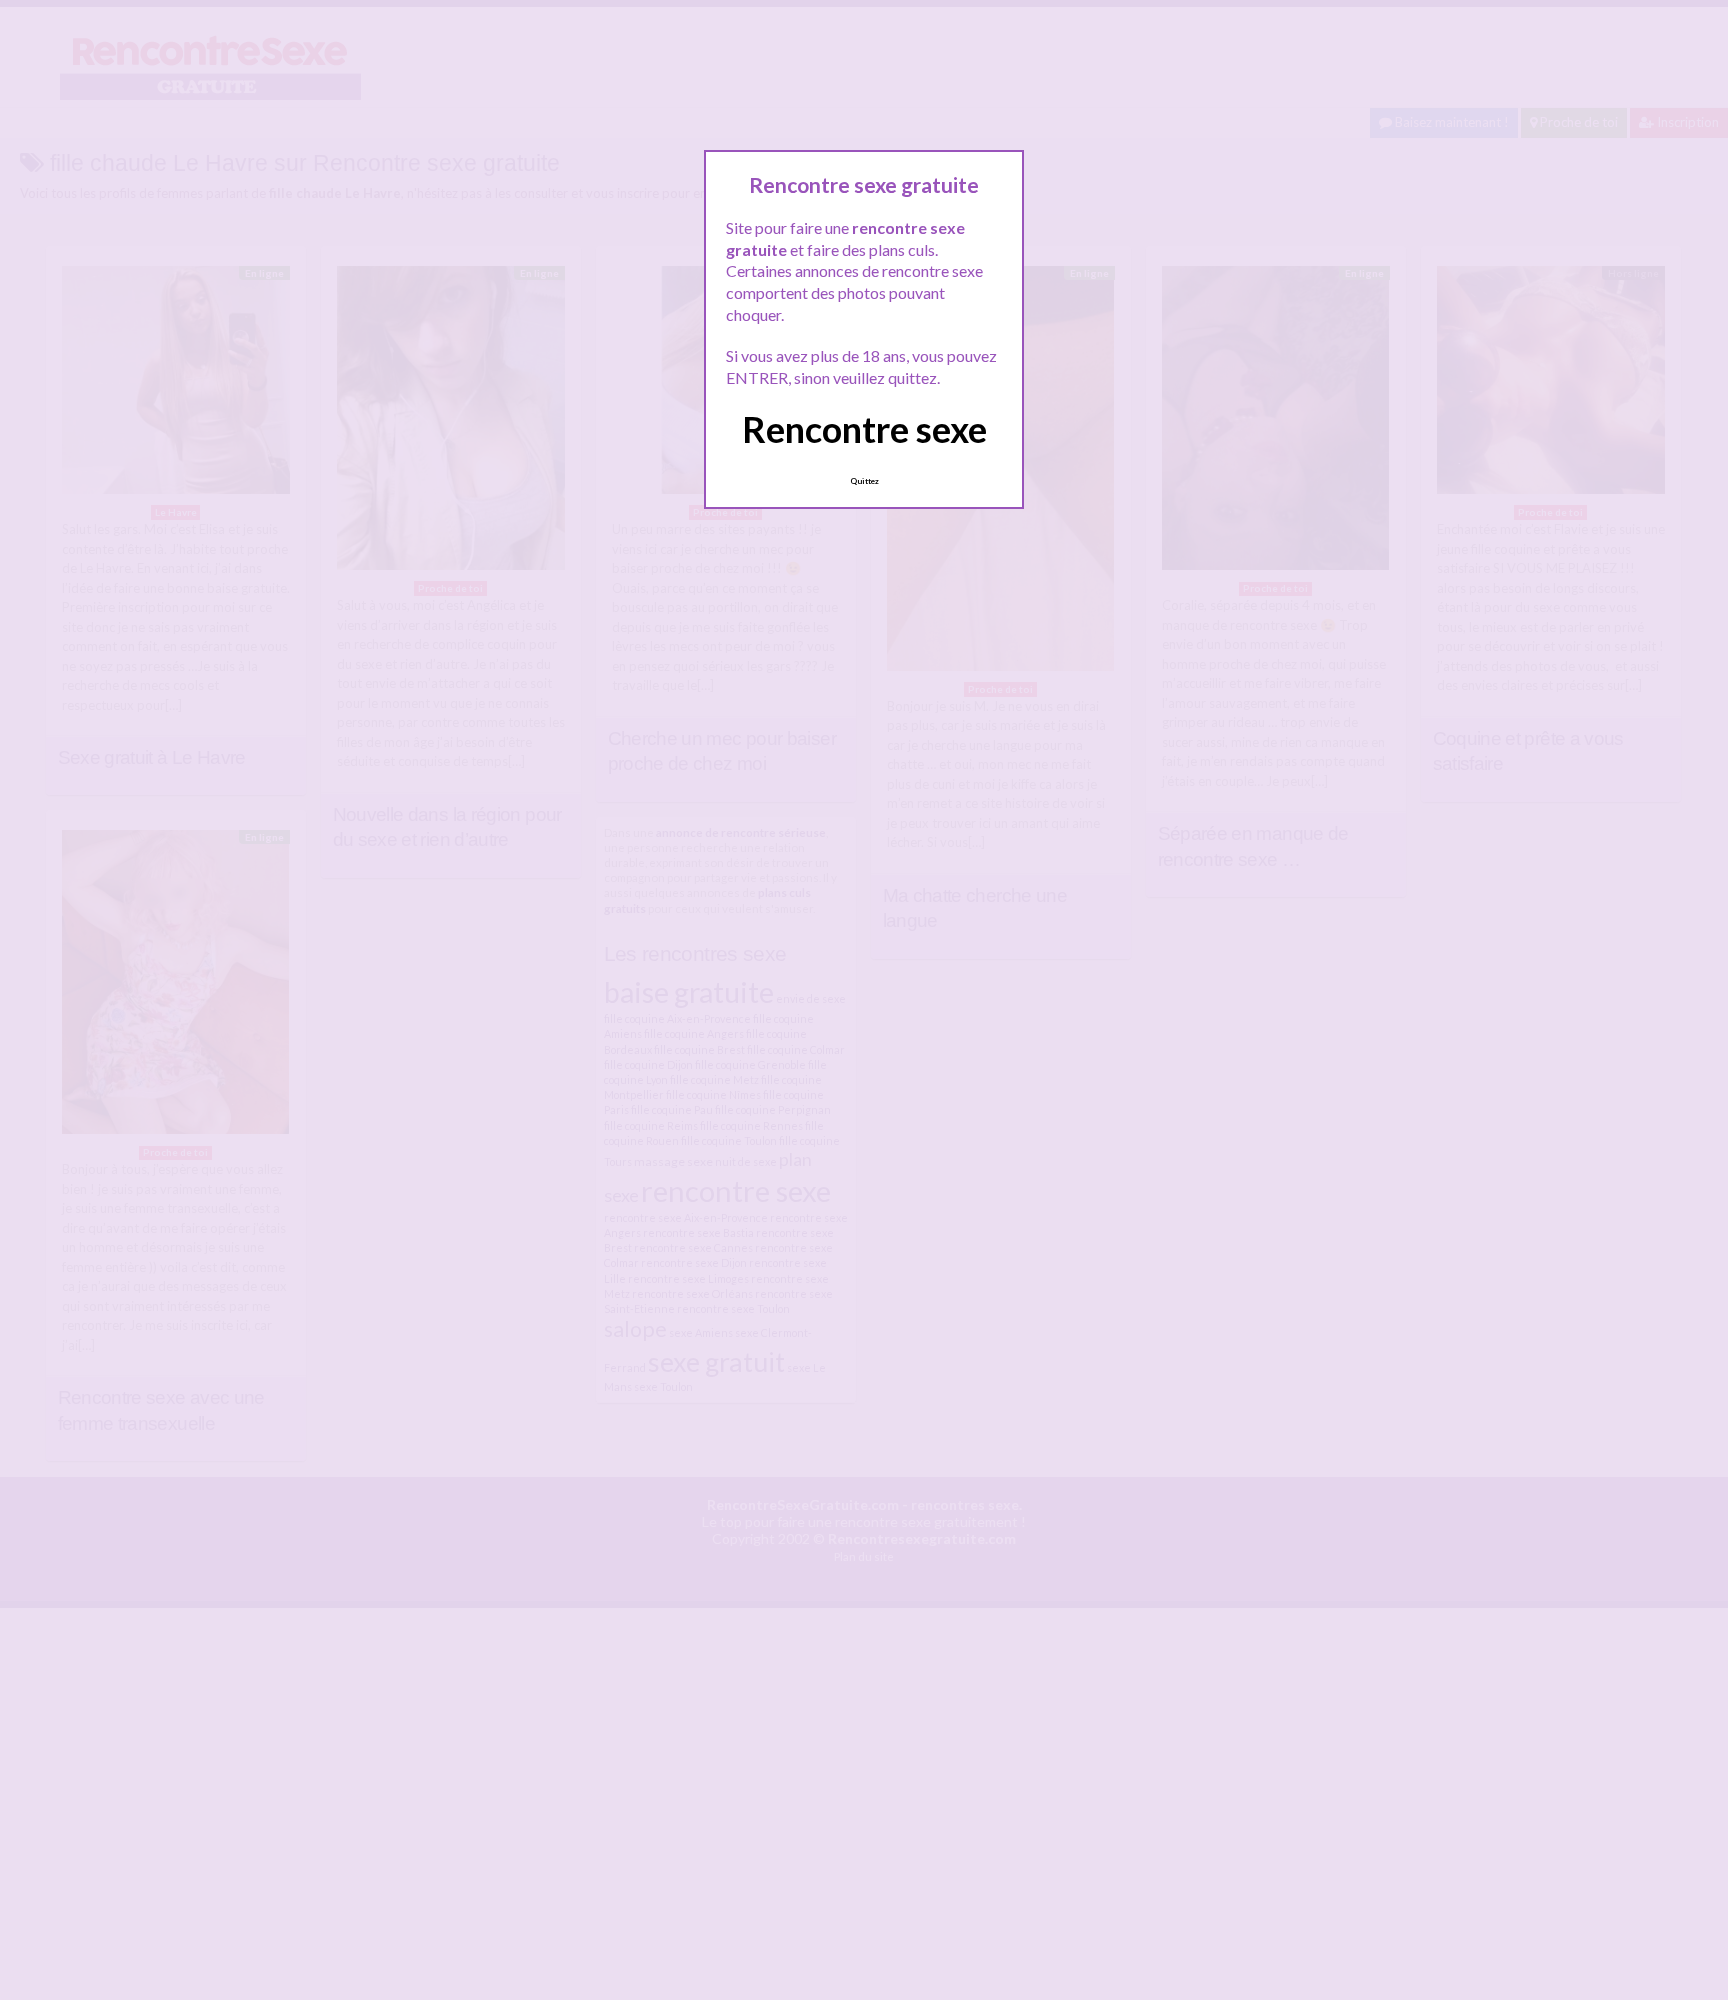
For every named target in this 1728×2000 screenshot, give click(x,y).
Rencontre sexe (864, 429)
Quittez (864, 481)
